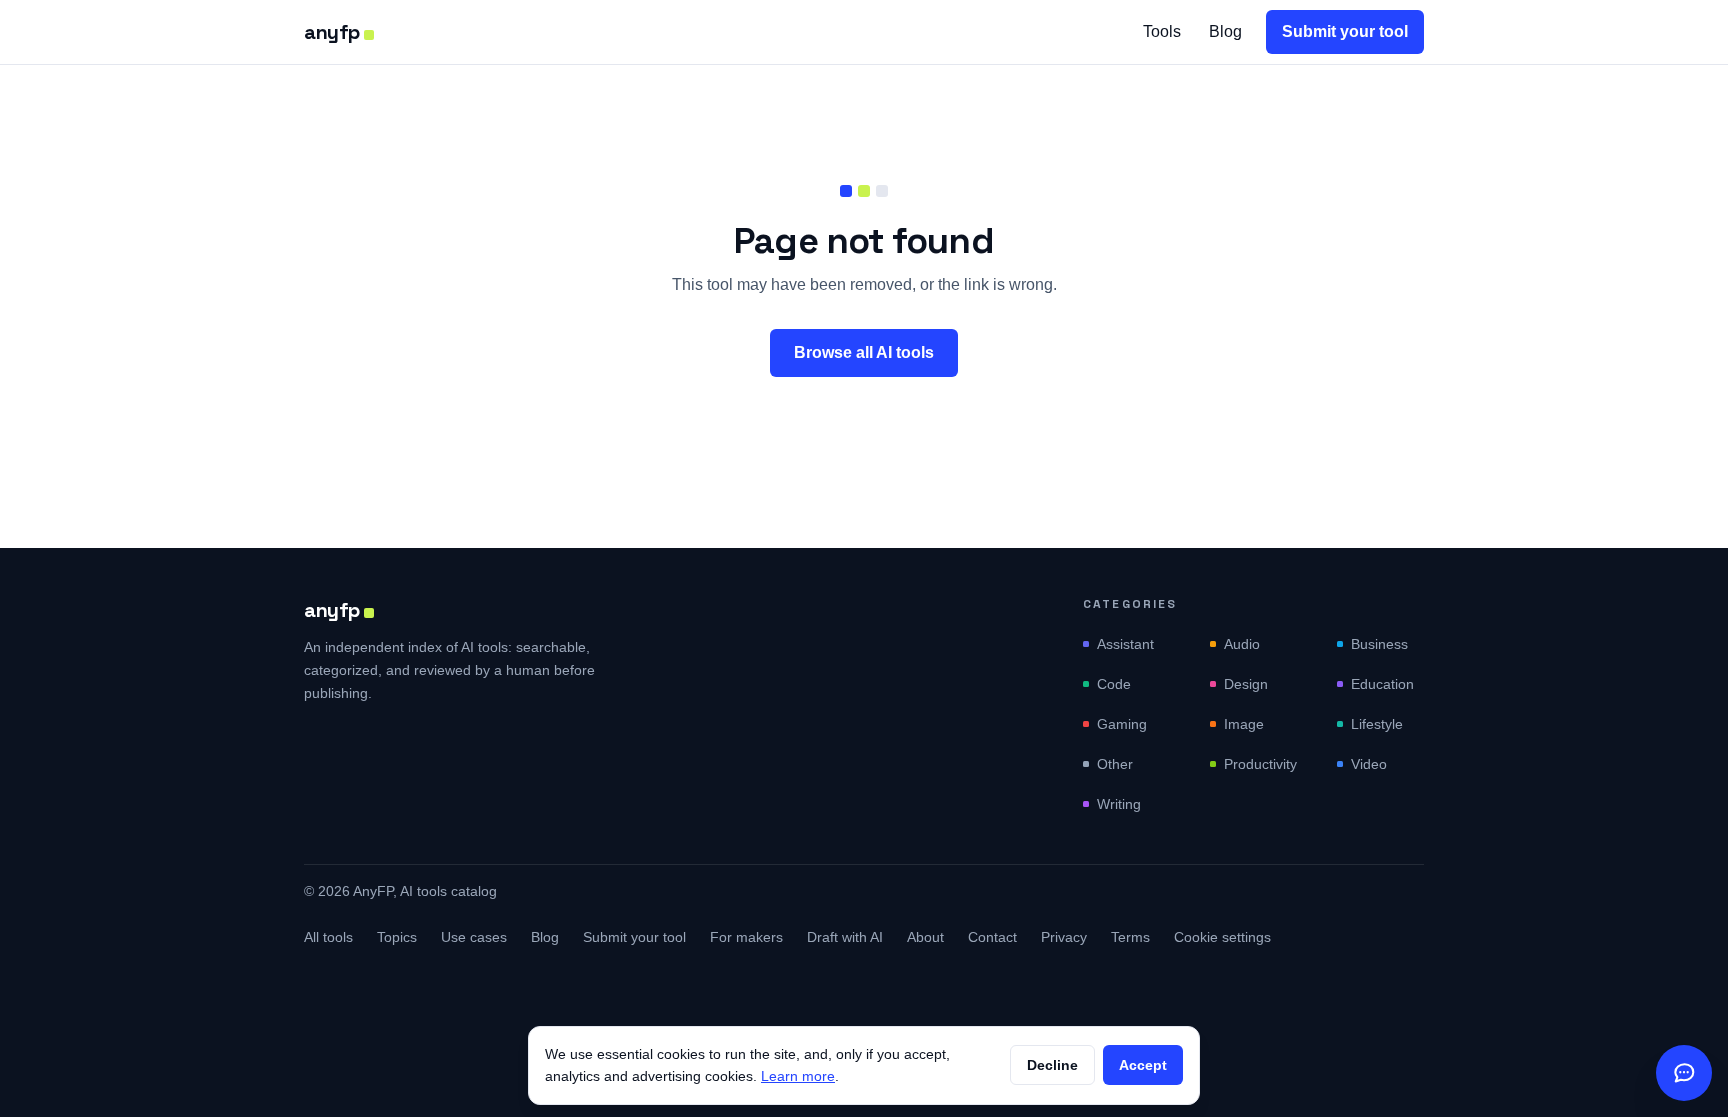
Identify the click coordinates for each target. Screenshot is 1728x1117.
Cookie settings (1222, 937)
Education (1382, 684)
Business (1379, 644)
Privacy (1064, 937)
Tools (1162, 31)
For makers (746, 937)
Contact (992, 937)
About (925, 937)
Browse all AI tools (864, 352)
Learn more (798, 1076)
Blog (1225, 31)
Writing (1119, 804)
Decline (1052, 1065)
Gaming (1122, 724)
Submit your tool (1345, 31)
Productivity (1260, 764)
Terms (1130, 937)
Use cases (474, 937)
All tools (328, 937)
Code (1114, 684)
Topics (397, 937)
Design (1246, 684)
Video (1369, 764)
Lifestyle (1377, 724)
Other (1115, 764)
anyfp (332, 32)
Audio (1242, 644)
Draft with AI (845, 937)
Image (1244, 724)
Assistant (1125, 644)
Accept (1143, 1065)
